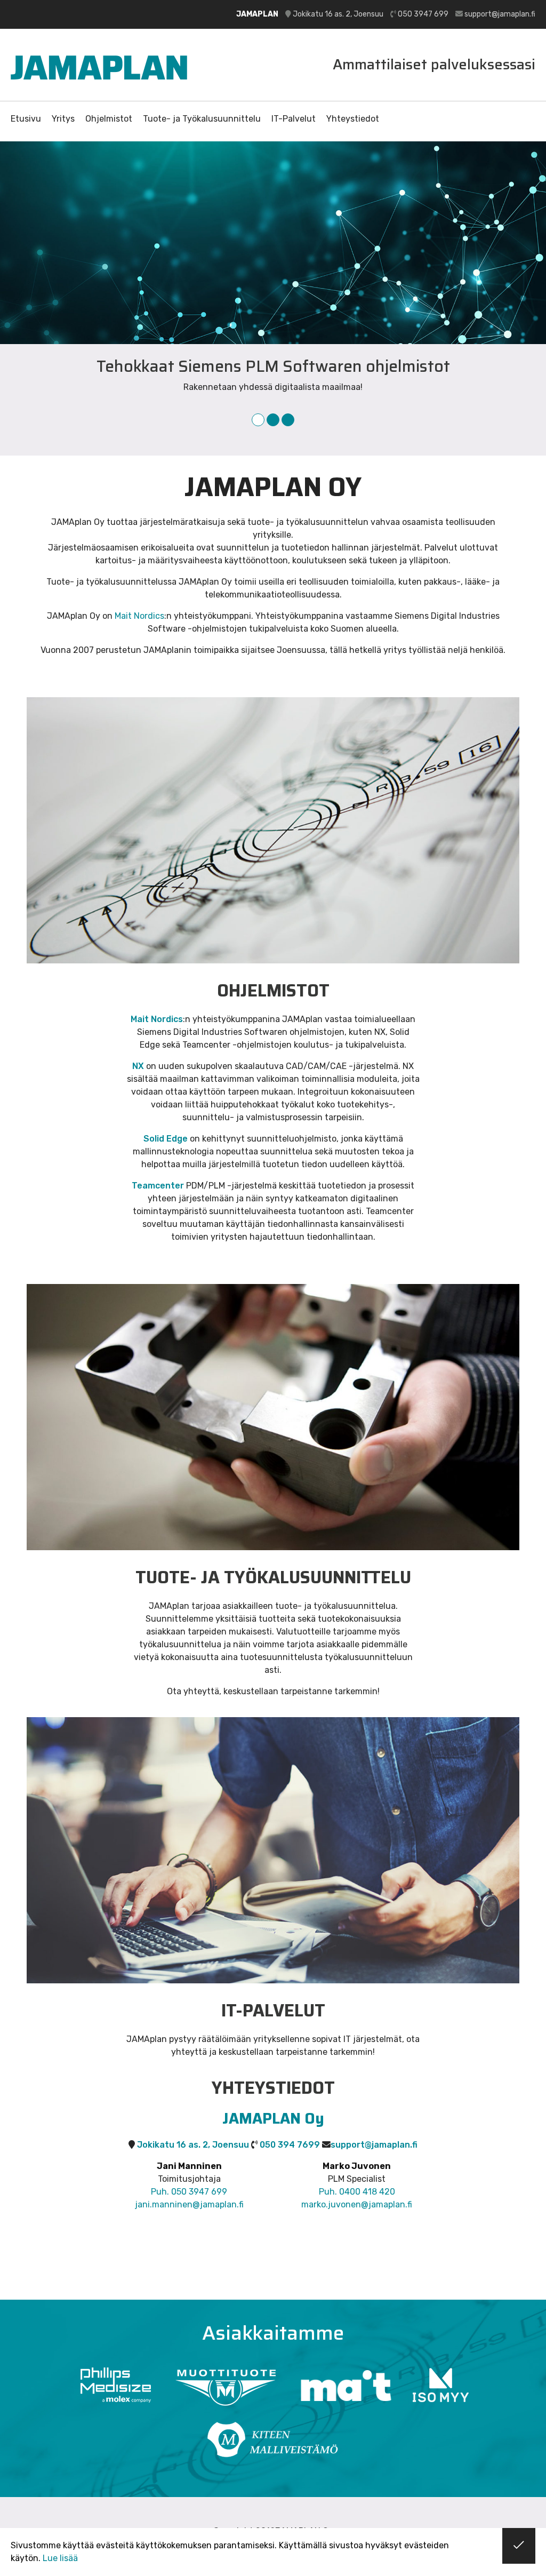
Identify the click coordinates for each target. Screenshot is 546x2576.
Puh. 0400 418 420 (357, 2192)
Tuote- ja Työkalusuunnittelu (202, 119)
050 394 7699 (290, 2145)
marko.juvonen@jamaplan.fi (357, 2204)
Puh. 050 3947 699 (189, 2192)
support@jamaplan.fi (500, 14)
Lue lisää (60, 2558)
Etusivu (26, 119)
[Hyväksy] (519, 2546)
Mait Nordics (139, 616)
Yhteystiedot (353, 119)
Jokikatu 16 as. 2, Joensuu (338, 14)
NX (138, 1066)
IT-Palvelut (294, 119)
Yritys (63, 119)
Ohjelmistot (109, 119)
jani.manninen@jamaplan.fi (189, 2204)
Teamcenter (158, 1186)
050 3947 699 (423, 14)
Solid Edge (166, 1139)
